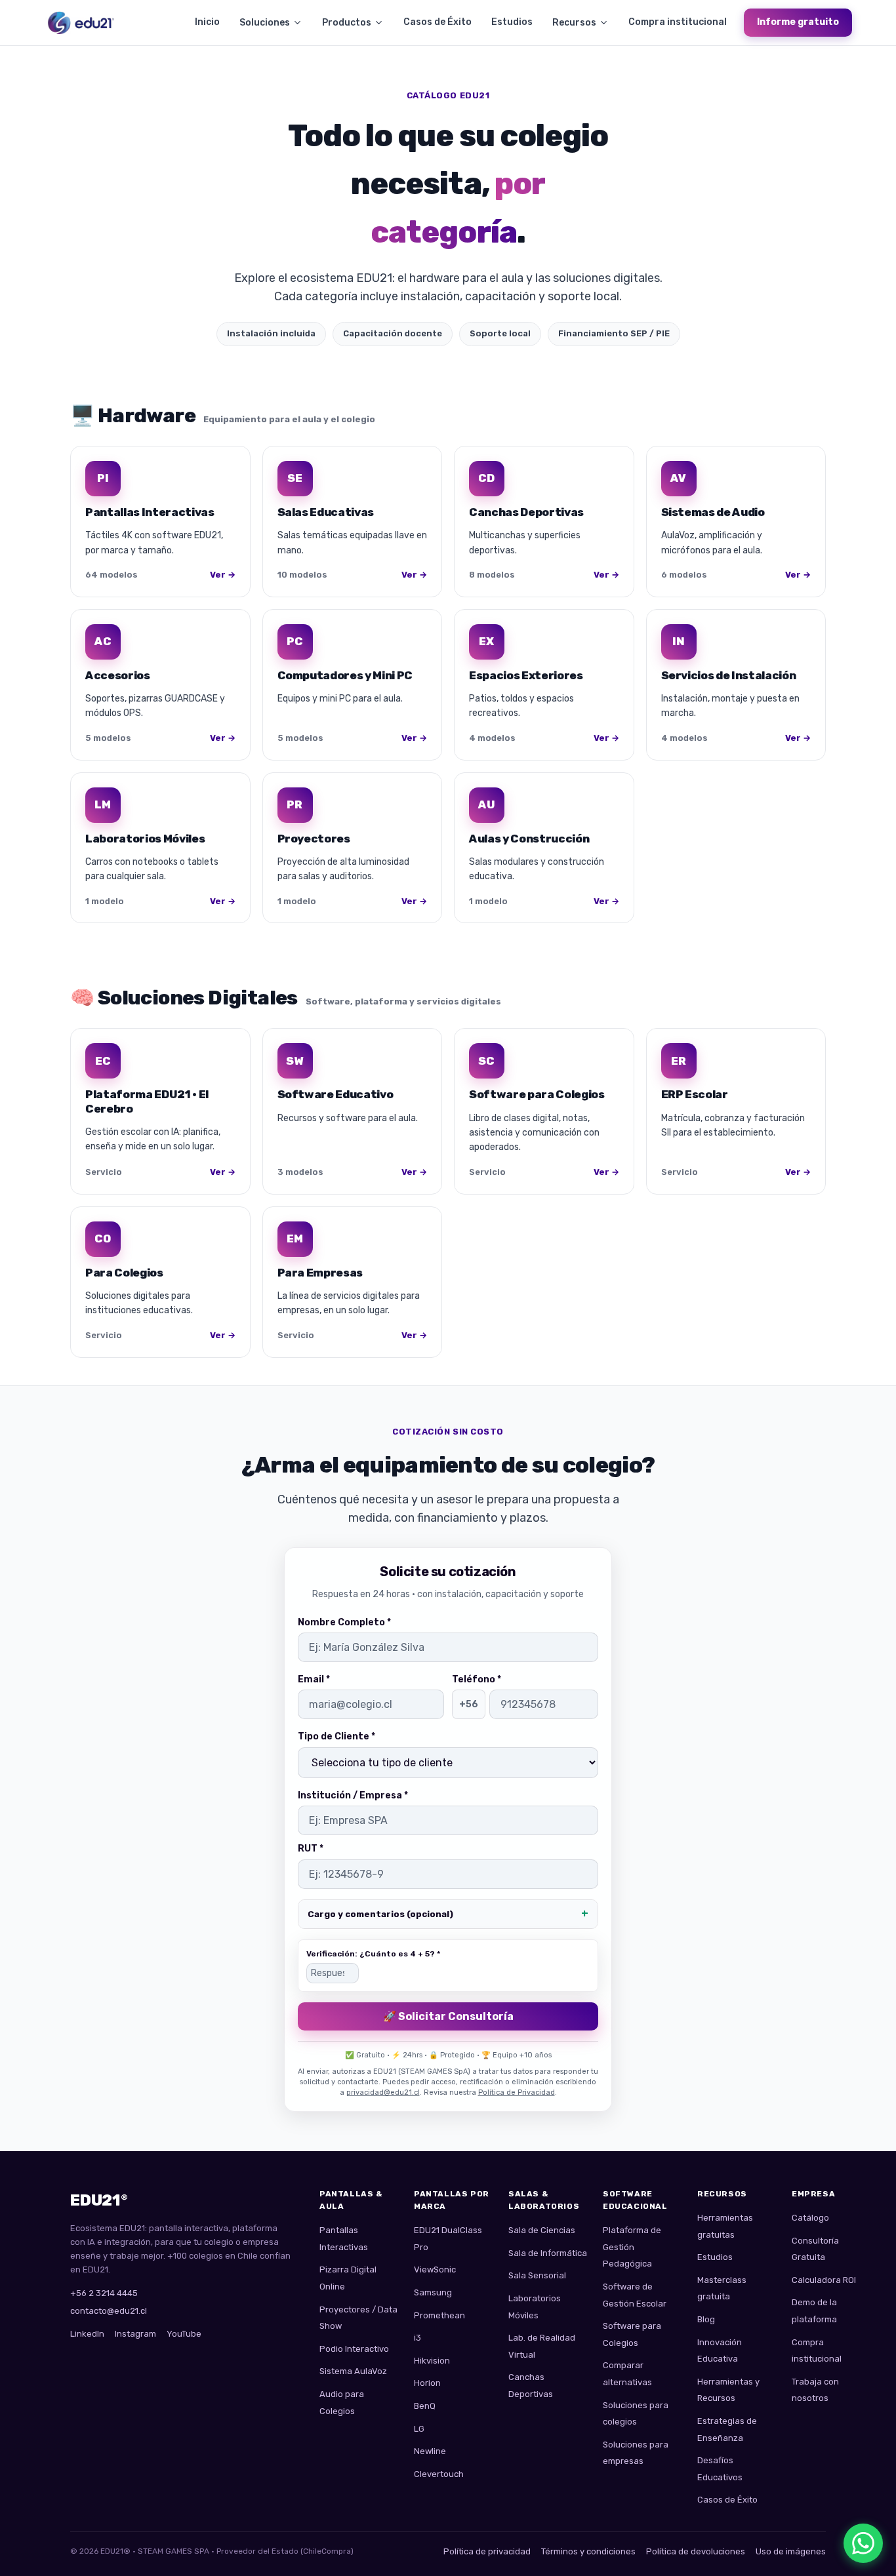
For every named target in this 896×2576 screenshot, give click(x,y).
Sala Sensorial (537, 2275)
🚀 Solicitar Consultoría (448, 2016)
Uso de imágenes (791, 2551)
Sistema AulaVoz (353, 2371)
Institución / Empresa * (353, 1795)
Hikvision (432, 2361)
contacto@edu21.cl (109, 2311)
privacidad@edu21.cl (383, 2092)
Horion (427, 2383)
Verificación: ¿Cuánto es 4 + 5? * (373, 1954)
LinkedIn (87, 2334)
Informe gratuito (798, 22)
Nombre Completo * (344, 1622)
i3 (417, 2338)
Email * (314, 1679)
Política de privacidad (487, 2551)
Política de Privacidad (517, 2092)
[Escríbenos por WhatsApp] (863, 2543)
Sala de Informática (548, 2253)
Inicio (207, 22)
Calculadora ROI (824, 2280)
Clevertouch (439, 2474)
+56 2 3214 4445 (104, 2293)
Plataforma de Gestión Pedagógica (632, 2247)
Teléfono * (477, 1679)
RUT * (311, 1849)
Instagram (135, 2334)
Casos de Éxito (438, 22)
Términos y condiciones (588, 2551)
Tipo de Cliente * (336, 1736)
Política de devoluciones (696, 2551)
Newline (430, 2451)
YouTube (184, 2334)
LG (419, 2429)
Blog (706, 2319)
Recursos (574, 23)
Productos (347, 23)
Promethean (439, 2315)
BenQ (425, 2406)
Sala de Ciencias (542, 2230)
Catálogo (810, 2218)
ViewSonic (435, 2269)
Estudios (512, 22)
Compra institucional (678, 22)
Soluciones (265, 23)
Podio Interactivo (354, 2349)
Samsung (433, 2292)
